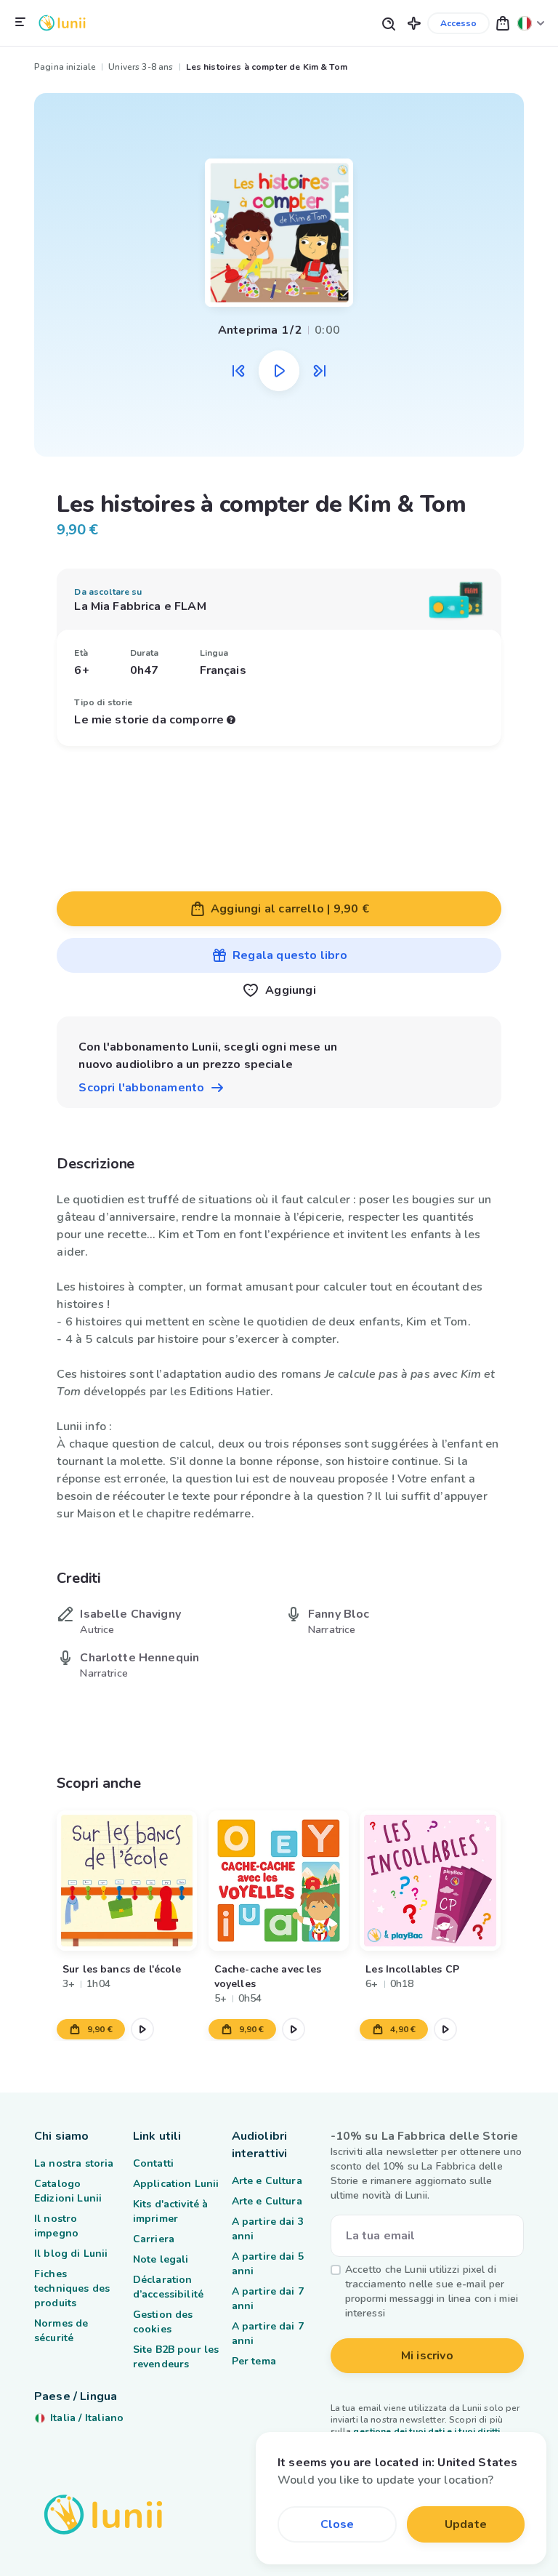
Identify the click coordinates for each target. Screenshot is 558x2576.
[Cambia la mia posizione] (531, 23)
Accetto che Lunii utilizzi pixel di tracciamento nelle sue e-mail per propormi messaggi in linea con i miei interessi (432, 2291)
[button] (414, 23)
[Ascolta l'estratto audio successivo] (320, 371)
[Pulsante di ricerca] (388, 23)
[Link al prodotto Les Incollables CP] (430, 1881)
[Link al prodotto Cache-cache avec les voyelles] (279, 1881)
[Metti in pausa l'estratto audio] (279, 371)
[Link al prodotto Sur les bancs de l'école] (127, 1881)
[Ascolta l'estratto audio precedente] (238, 371)
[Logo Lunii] (62, 23)
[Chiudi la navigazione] (20, 23)
